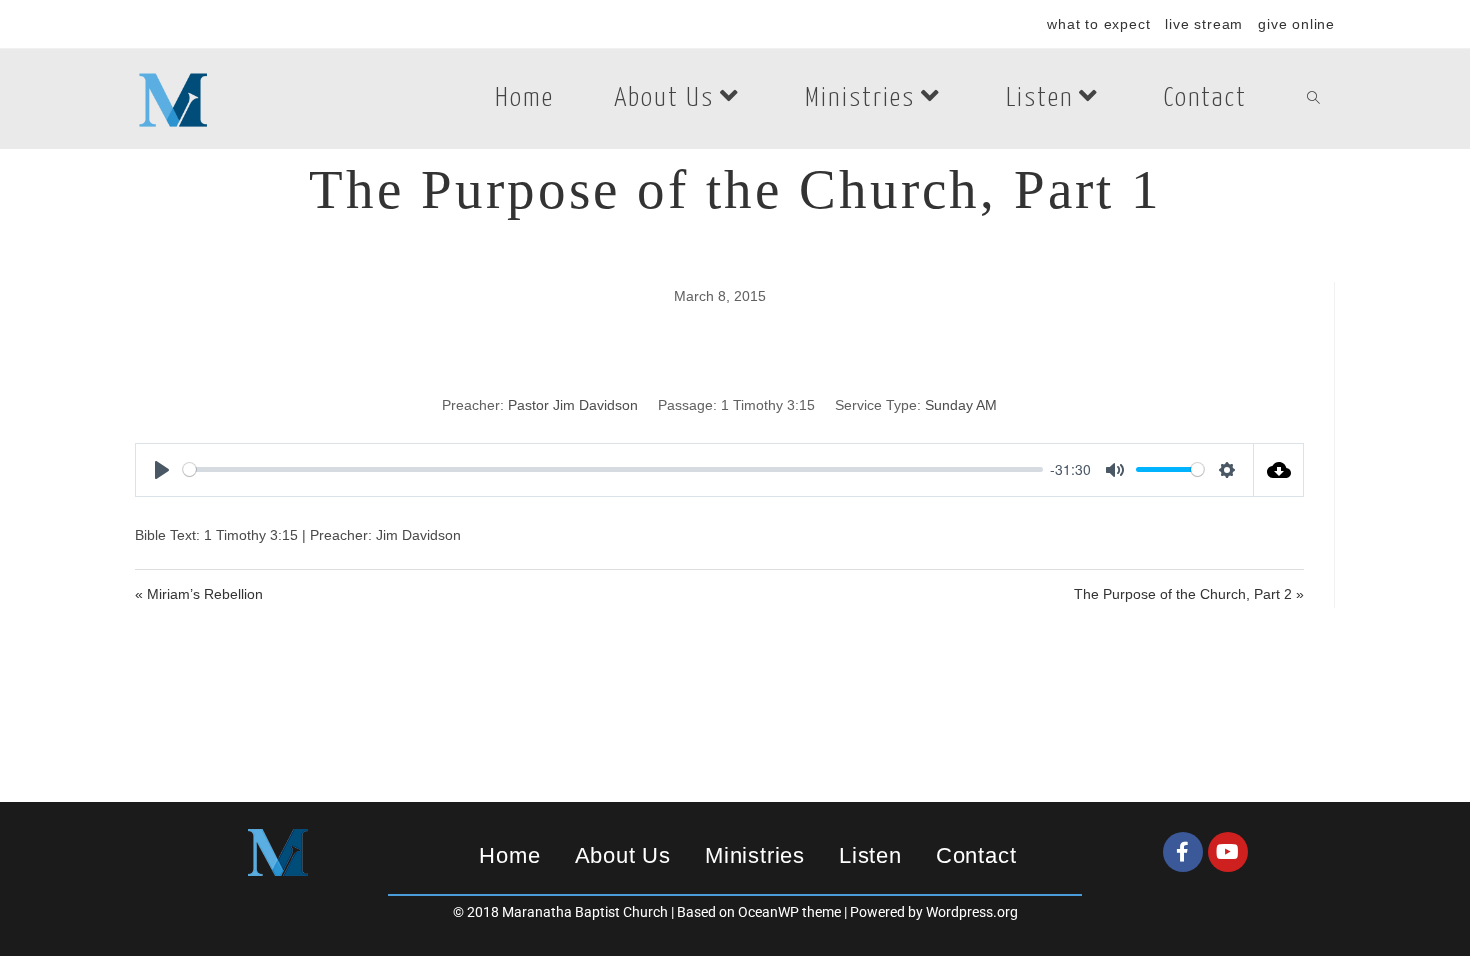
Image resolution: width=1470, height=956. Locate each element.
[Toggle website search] (1313, 99)
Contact (976, 855)
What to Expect (1098, 24)
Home (509, 855)
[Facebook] (1183, 852)
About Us (623, 855)
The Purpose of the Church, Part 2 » (1189, 594)
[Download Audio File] (1279, 470)
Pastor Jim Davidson (573, 405)
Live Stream (1204, 24)
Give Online (1296, 24)
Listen (870, 855)
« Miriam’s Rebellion (199, 594)
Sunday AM (961, 405)
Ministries (755, 855)
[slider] (613, 469)
